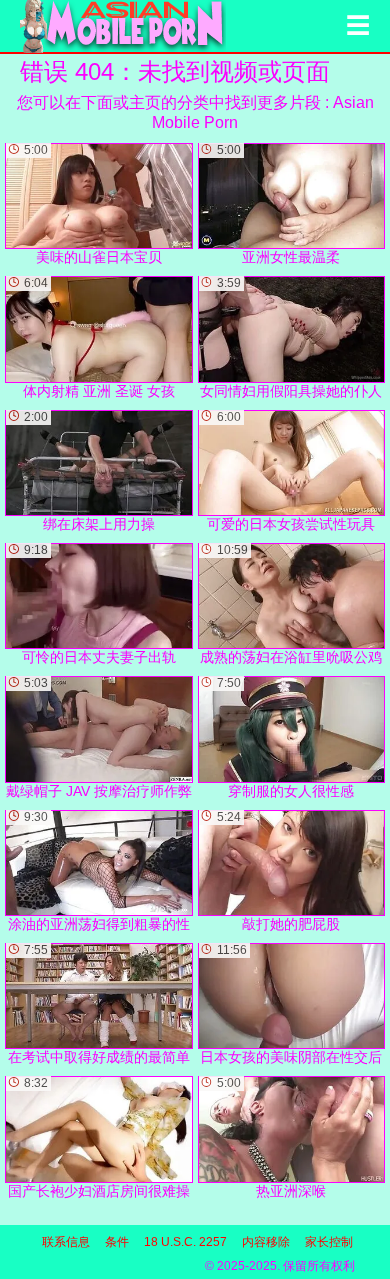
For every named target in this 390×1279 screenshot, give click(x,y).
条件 (117, 1242)
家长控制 (329, 1242)
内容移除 (266, 1242)
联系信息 (66, 1242)
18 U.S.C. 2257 (185, 1242)
